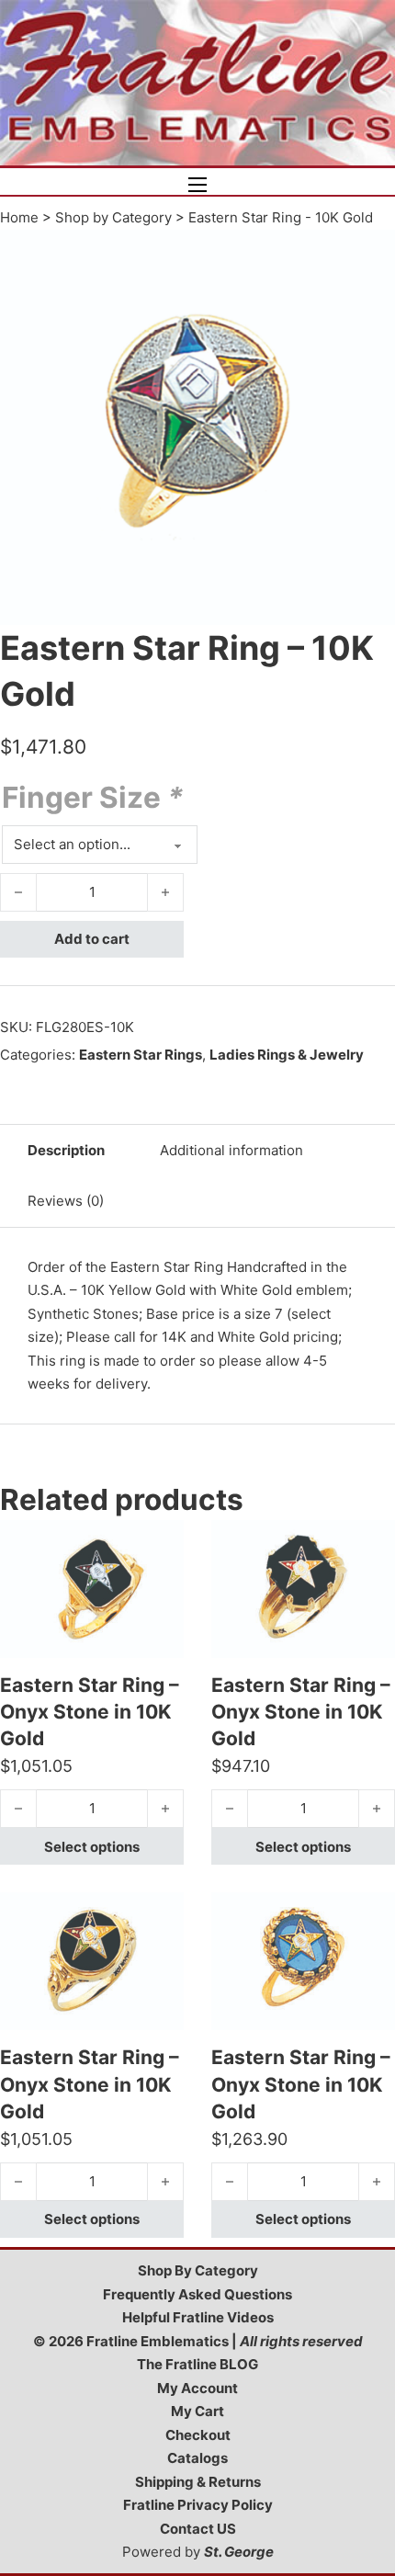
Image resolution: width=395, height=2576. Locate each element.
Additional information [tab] (231, 1150)
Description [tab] (66, 1150)
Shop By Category (198, 2270)
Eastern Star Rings (141, 1055)
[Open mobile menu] (197, 185)
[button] (370, 255)
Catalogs (197, 2458)
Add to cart (92, 939)
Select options (92, 1847)
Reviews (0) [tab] (66, 1201)
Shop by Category (113, 217)
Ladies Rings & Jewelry (287, 1055)
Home (19, 217)
